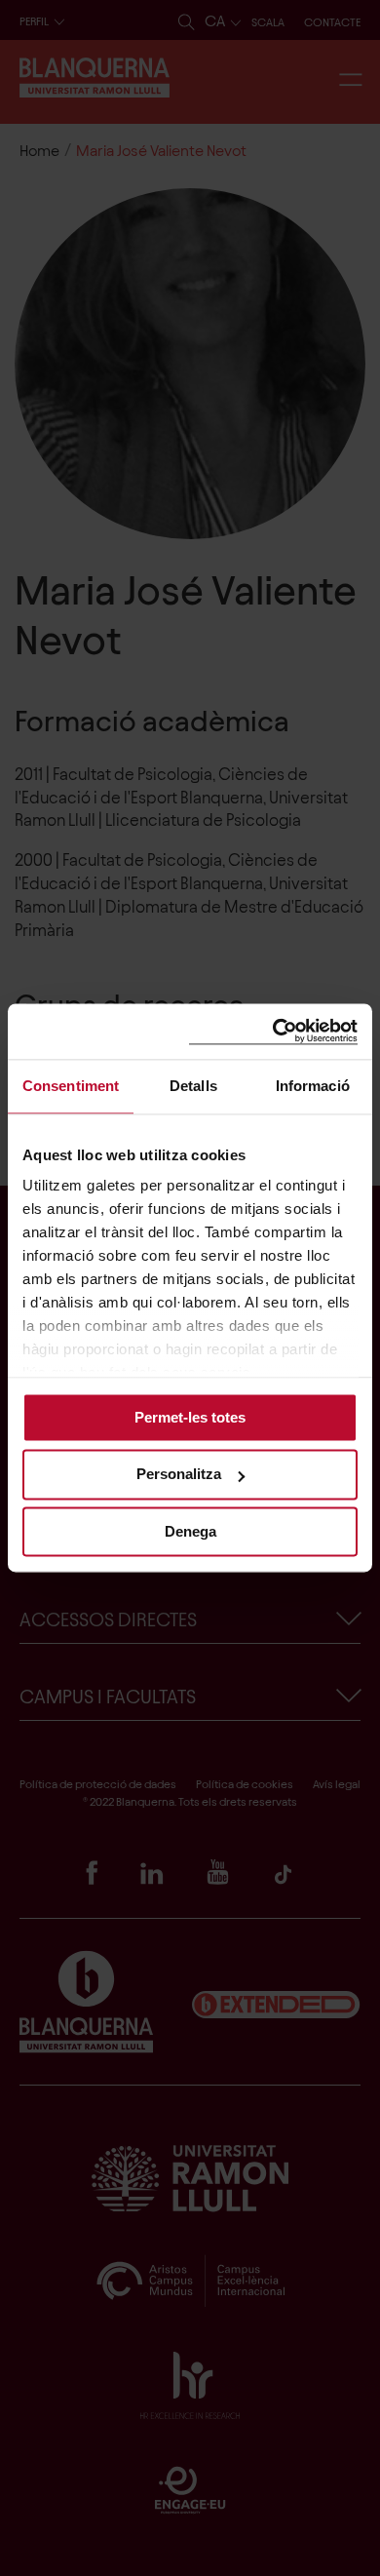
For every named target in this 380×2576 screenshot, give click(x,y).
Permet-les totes (190, 1417)
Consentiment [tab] (71, 1086)
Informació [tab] (313, 1086)
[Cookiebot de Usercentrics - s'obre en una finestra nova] (273, 1031)
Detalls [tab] (193, 1086)
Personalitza (179, 1475)
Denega (190, 1531)
